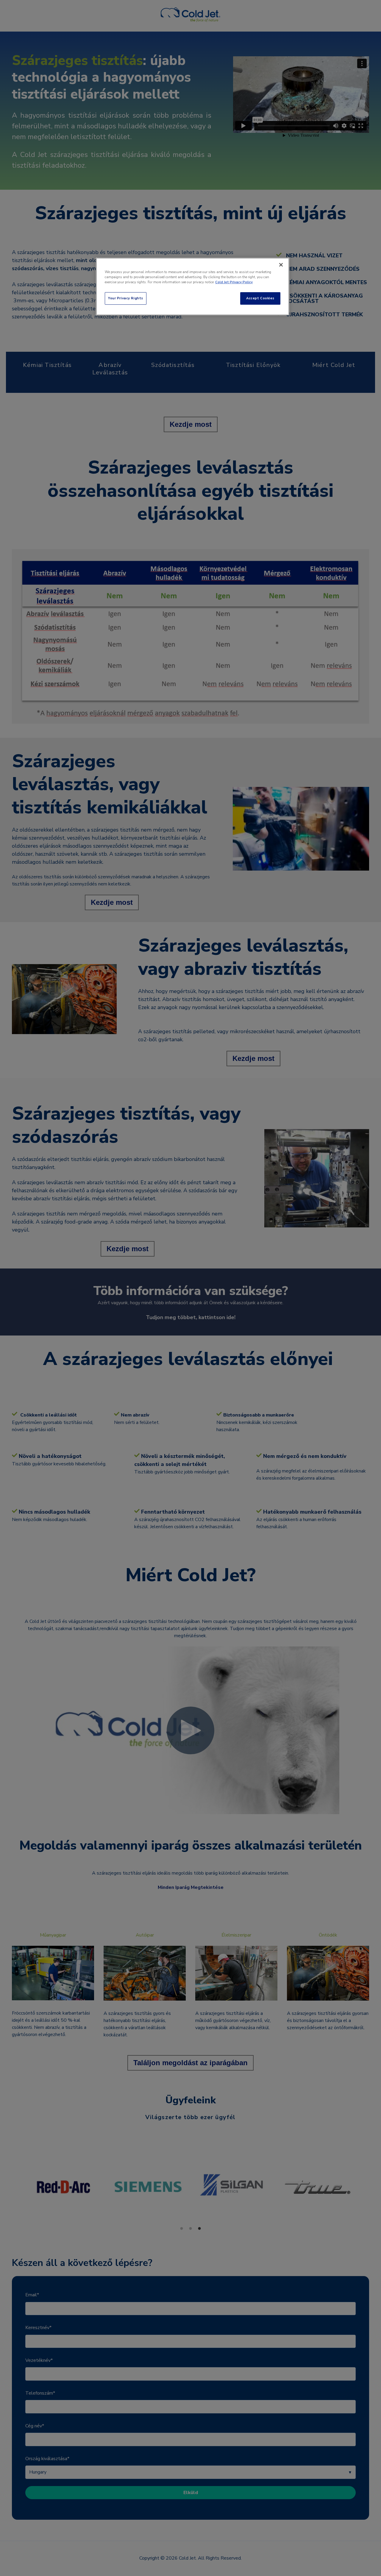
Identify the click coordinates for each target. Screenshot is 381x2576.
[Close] (281, 265)
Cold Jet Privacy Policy (234, 282)
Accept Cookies (260, 298)
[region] (193, 287)
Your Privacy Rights (126, 298)
